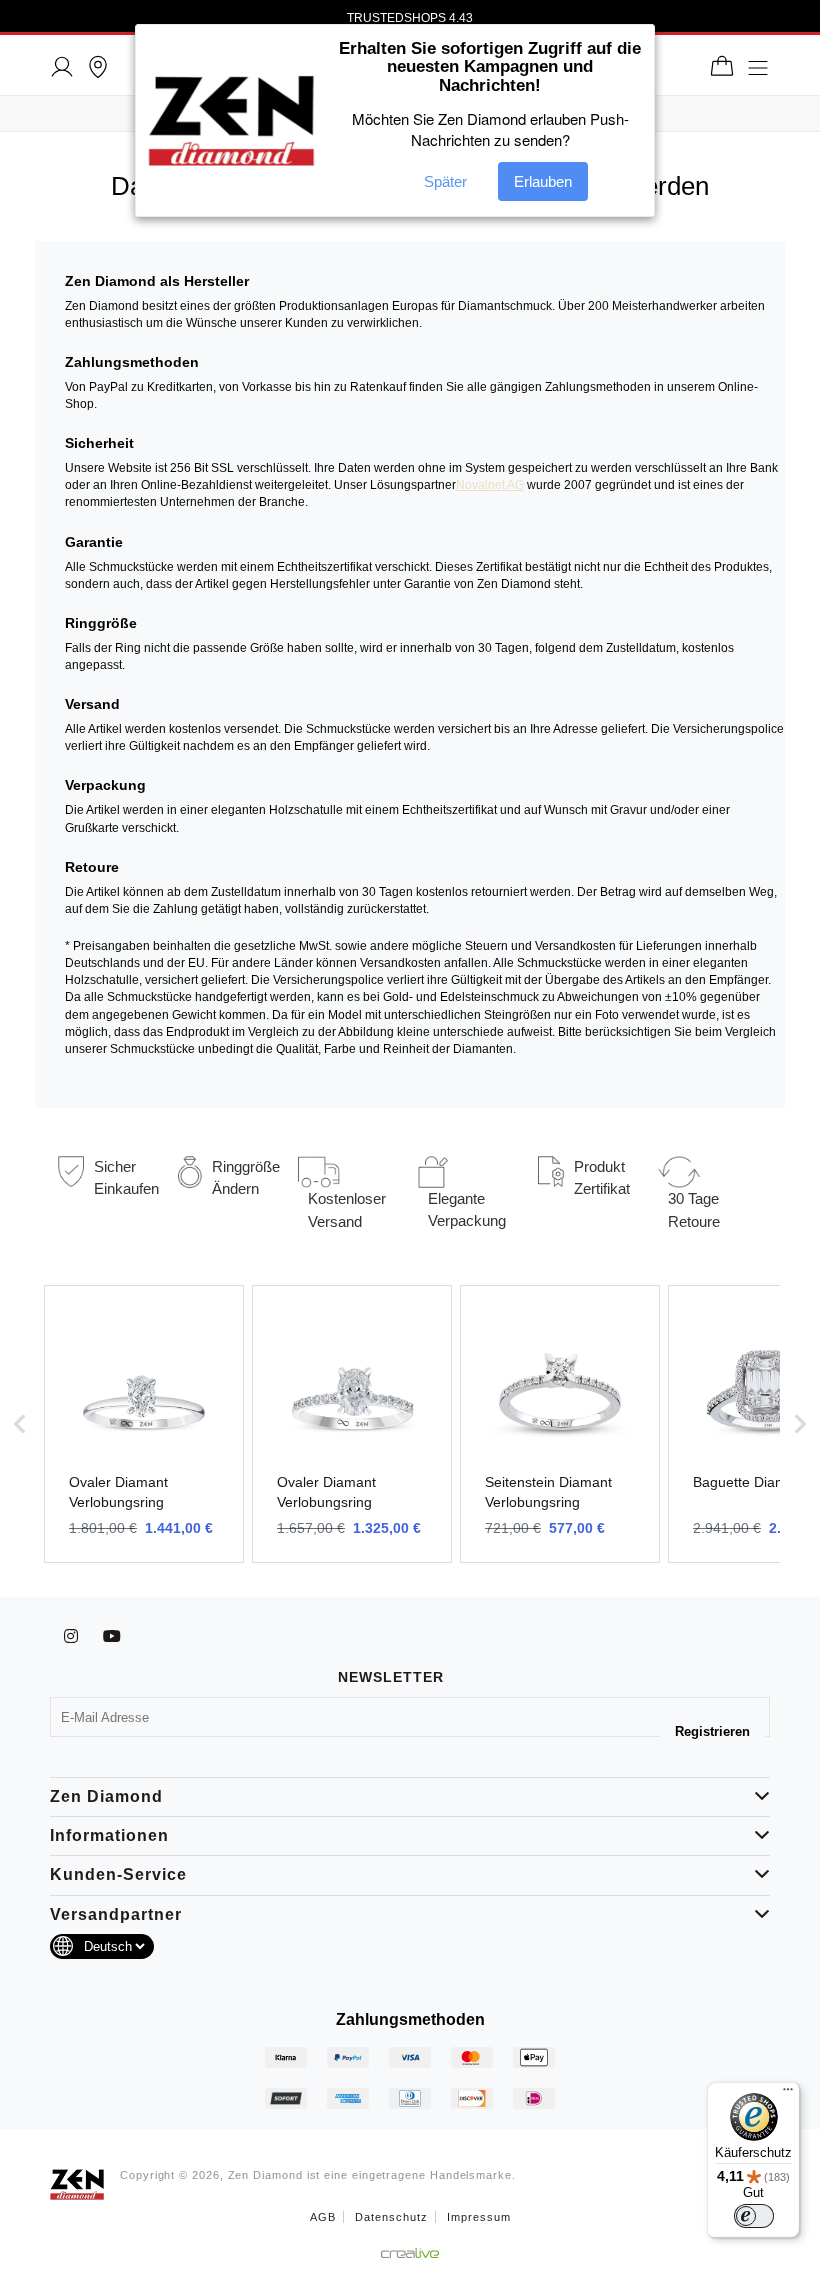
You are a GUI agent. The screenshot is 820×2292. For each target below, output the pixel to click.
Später (445, 181)
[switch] (754, 2216)
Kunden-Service (118, 1874)
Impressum (479, 2217)
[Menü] (788, 2094)
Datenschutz (391, 2217)
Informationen (109, 1835)
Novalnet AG (490, 485)
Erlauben (543, 181)
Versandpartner (116, 1914)
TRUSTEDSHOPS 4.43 (410, 18)
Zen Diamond (106, 1796)
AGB (323, 2217)
